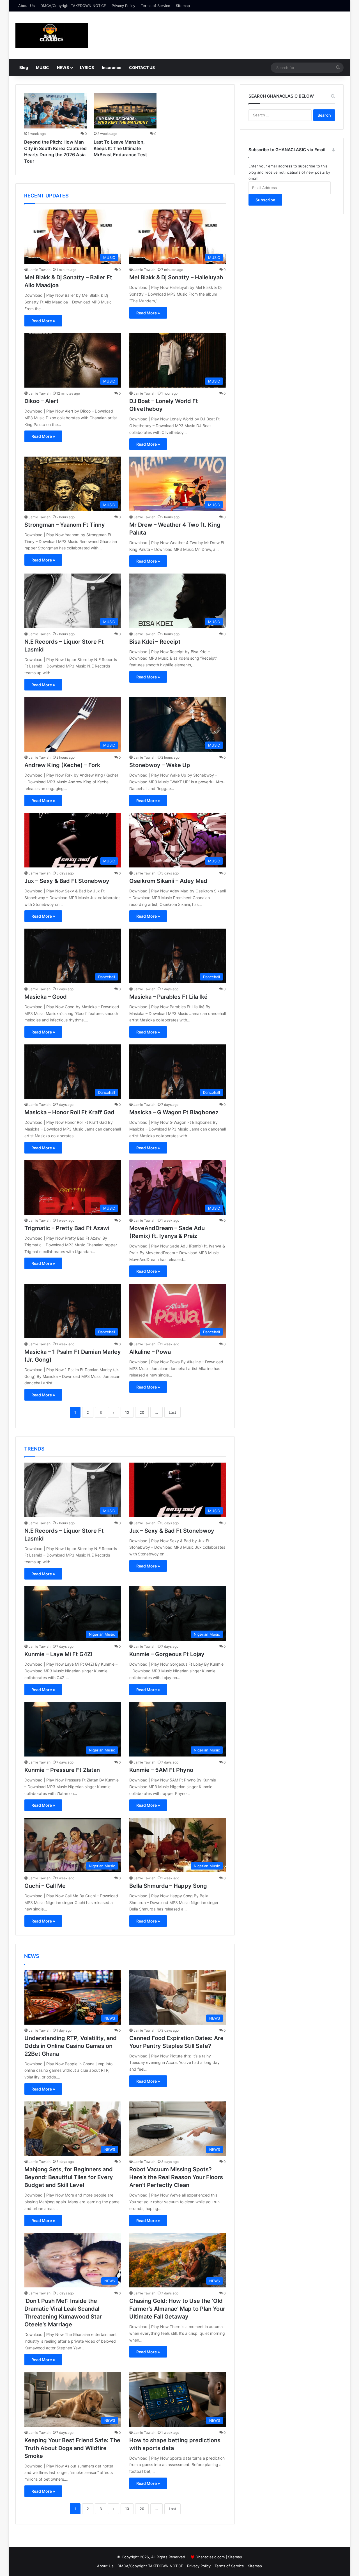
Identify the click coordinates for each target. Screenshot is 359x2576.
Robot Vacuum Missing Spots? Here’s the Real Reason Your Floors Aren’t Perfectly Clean (176, 2177)
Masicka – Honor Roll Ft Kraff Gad (69, 1112)
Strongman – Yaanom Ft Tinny (65, 525)
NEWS (63, 67)
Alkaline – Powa (150, 1352)
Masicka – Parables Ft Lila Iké (168, 997)
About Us (27, 6)
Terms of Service (156, 6)
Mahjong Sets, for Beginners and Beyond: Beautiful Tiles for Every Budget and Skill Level (69, 2177)
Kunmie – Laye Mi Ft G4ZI (58, 1654)
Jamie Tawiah (40, 270)
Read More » (43, 321)
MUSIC (42, 67)
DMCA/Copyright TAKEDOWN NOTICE (73, 6)
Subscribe (265, 200)
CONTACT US (142, 67)
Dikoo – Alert (42, 401)
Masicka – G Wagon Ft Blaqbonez (174, 1112)
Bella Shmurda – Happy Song (168, 1886)
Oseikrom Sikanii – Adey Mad (168, 881)
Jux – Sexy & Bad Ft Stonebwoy (67, 881)
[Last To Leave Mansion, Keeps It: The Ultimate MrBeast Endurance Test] (125, 111)
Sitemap (183, 6)
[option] (56, 130)
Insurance (111, 67)
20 (142, 1412)
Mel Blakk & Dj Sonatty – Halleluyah (176, 277)
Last (172, 1412)
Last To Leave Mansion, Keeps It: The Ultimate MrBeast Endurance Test (120, 148)
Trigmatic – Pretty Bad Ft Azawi (67, 1228)
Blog (24, 67)
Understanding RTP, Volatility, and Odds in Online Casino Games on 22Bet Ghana (71, 2046)
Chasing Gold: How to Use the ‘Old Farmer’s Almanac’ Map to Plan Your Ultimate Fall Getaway (177, 2309)
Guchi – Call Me (45, 1886)
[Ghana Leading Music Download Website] (52, 35)
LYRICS (87, 67)
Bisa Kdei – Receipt (155, 642)
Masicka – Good (46, 997)
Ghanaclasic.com (210, 2557)
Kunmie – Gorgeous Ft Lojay (167, 1654)
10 (127, 1412)
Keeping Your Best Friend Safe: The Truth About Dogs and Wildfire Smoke (72, 2448)
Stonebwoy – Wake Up (160, 765)
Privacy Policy (123, 6)
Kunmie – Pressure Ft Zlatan (62, 1770)
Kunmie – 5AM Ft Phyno (161, 1770)
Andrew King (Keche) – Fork (62, 765)
